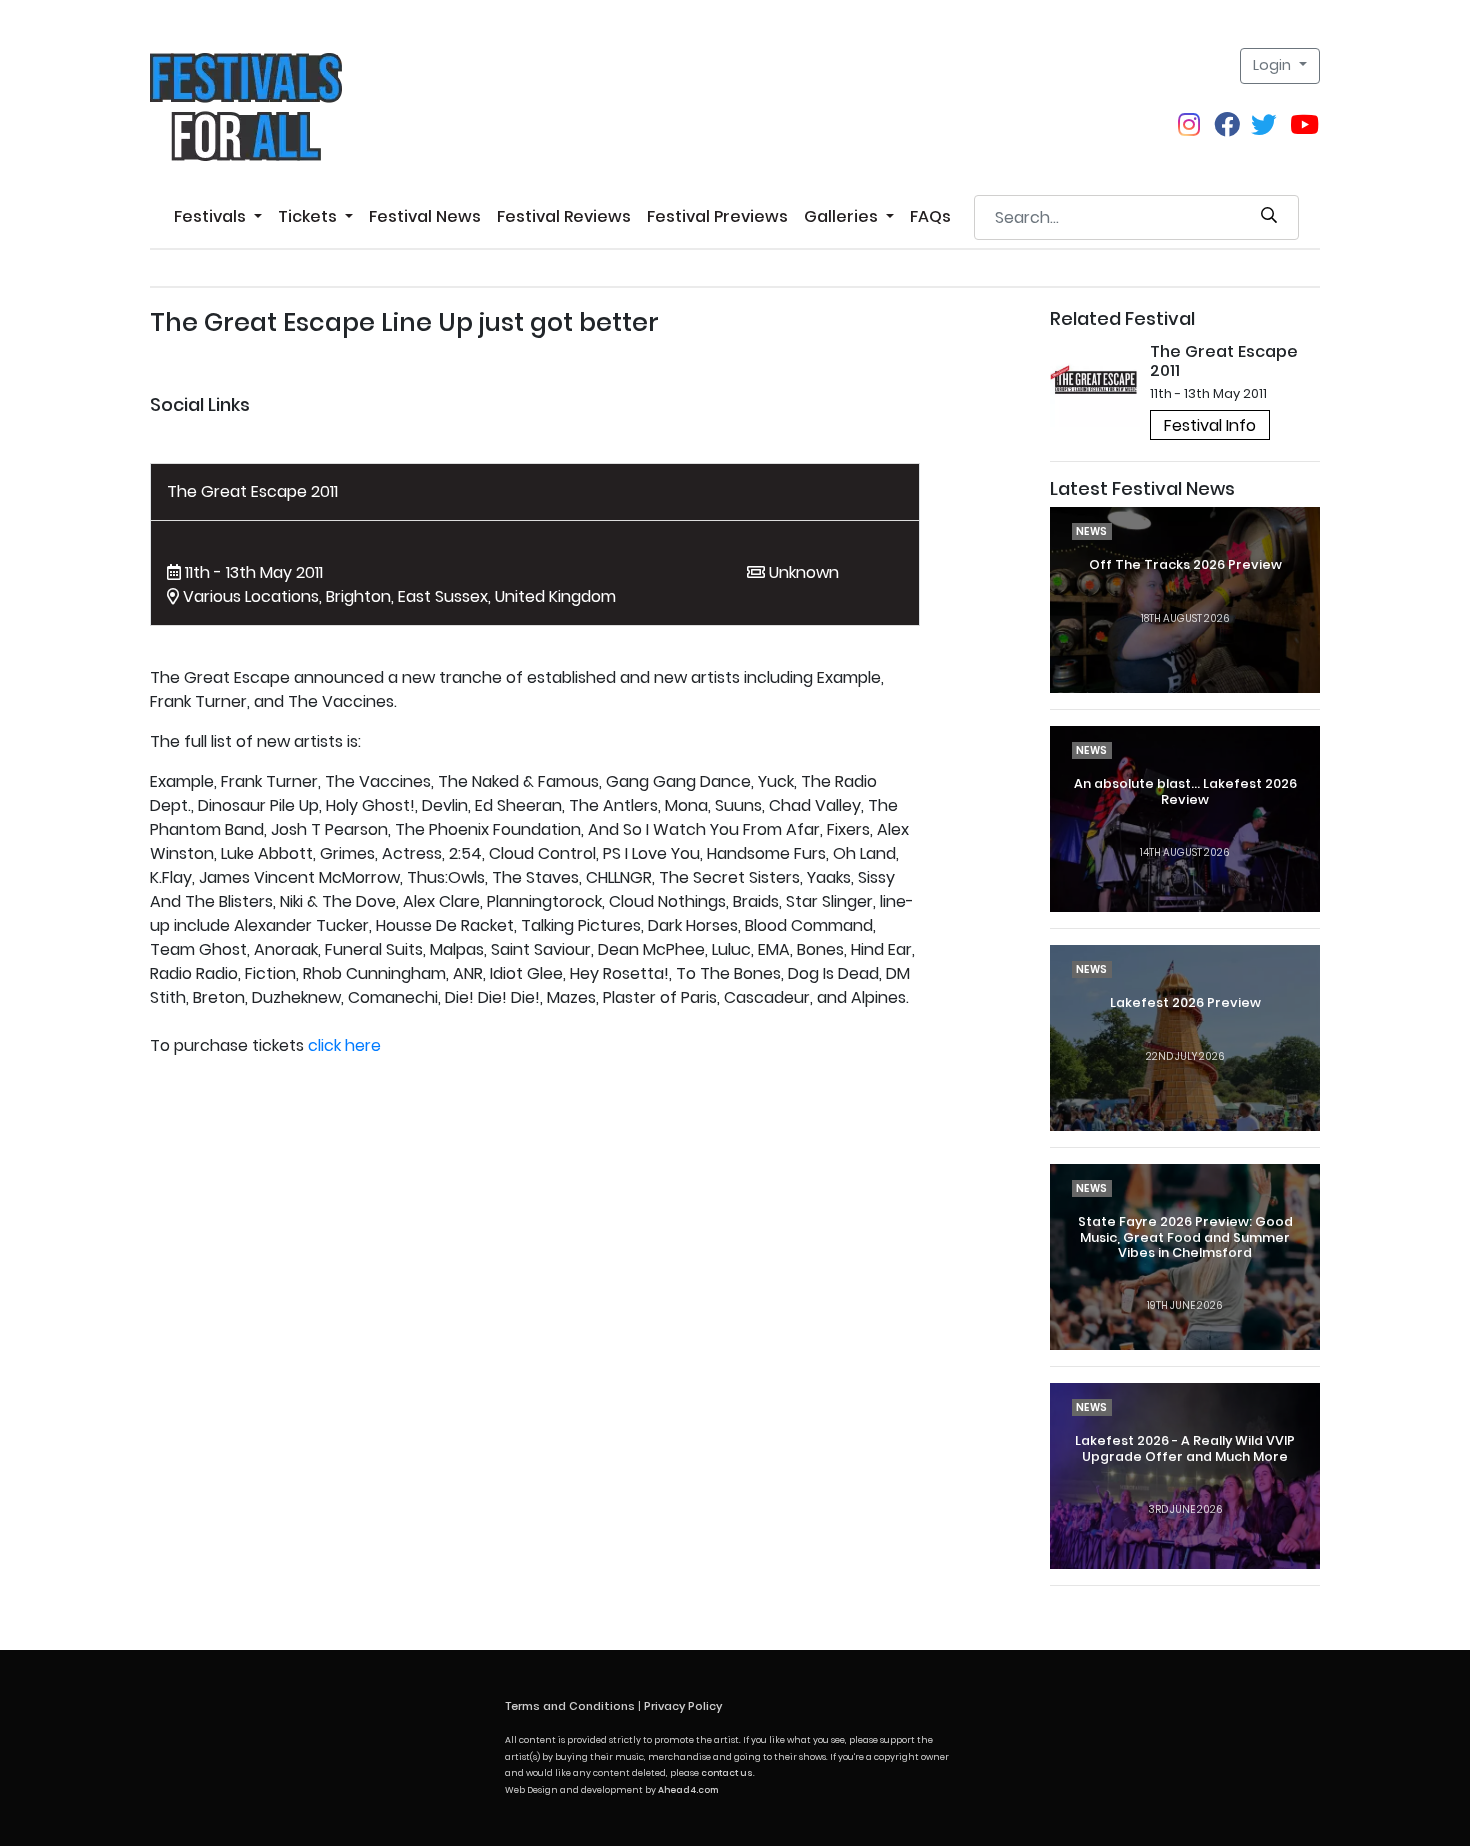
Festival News (425, 216)
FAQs (930, 216)
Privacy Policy (683, 1706)
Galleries (843, 216)
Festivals (212, 216)
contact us (727, 1773)
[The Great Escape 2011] (1095, 381)
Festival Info (1210, 425)
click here (344, 1045)
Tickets (309, 216)
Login (1274, 65)
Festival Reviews (564, 216)
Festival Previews (717, 216)
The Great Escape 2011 (252, 491)
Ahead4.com (688, 1790)
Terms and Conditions (570, 1706)
